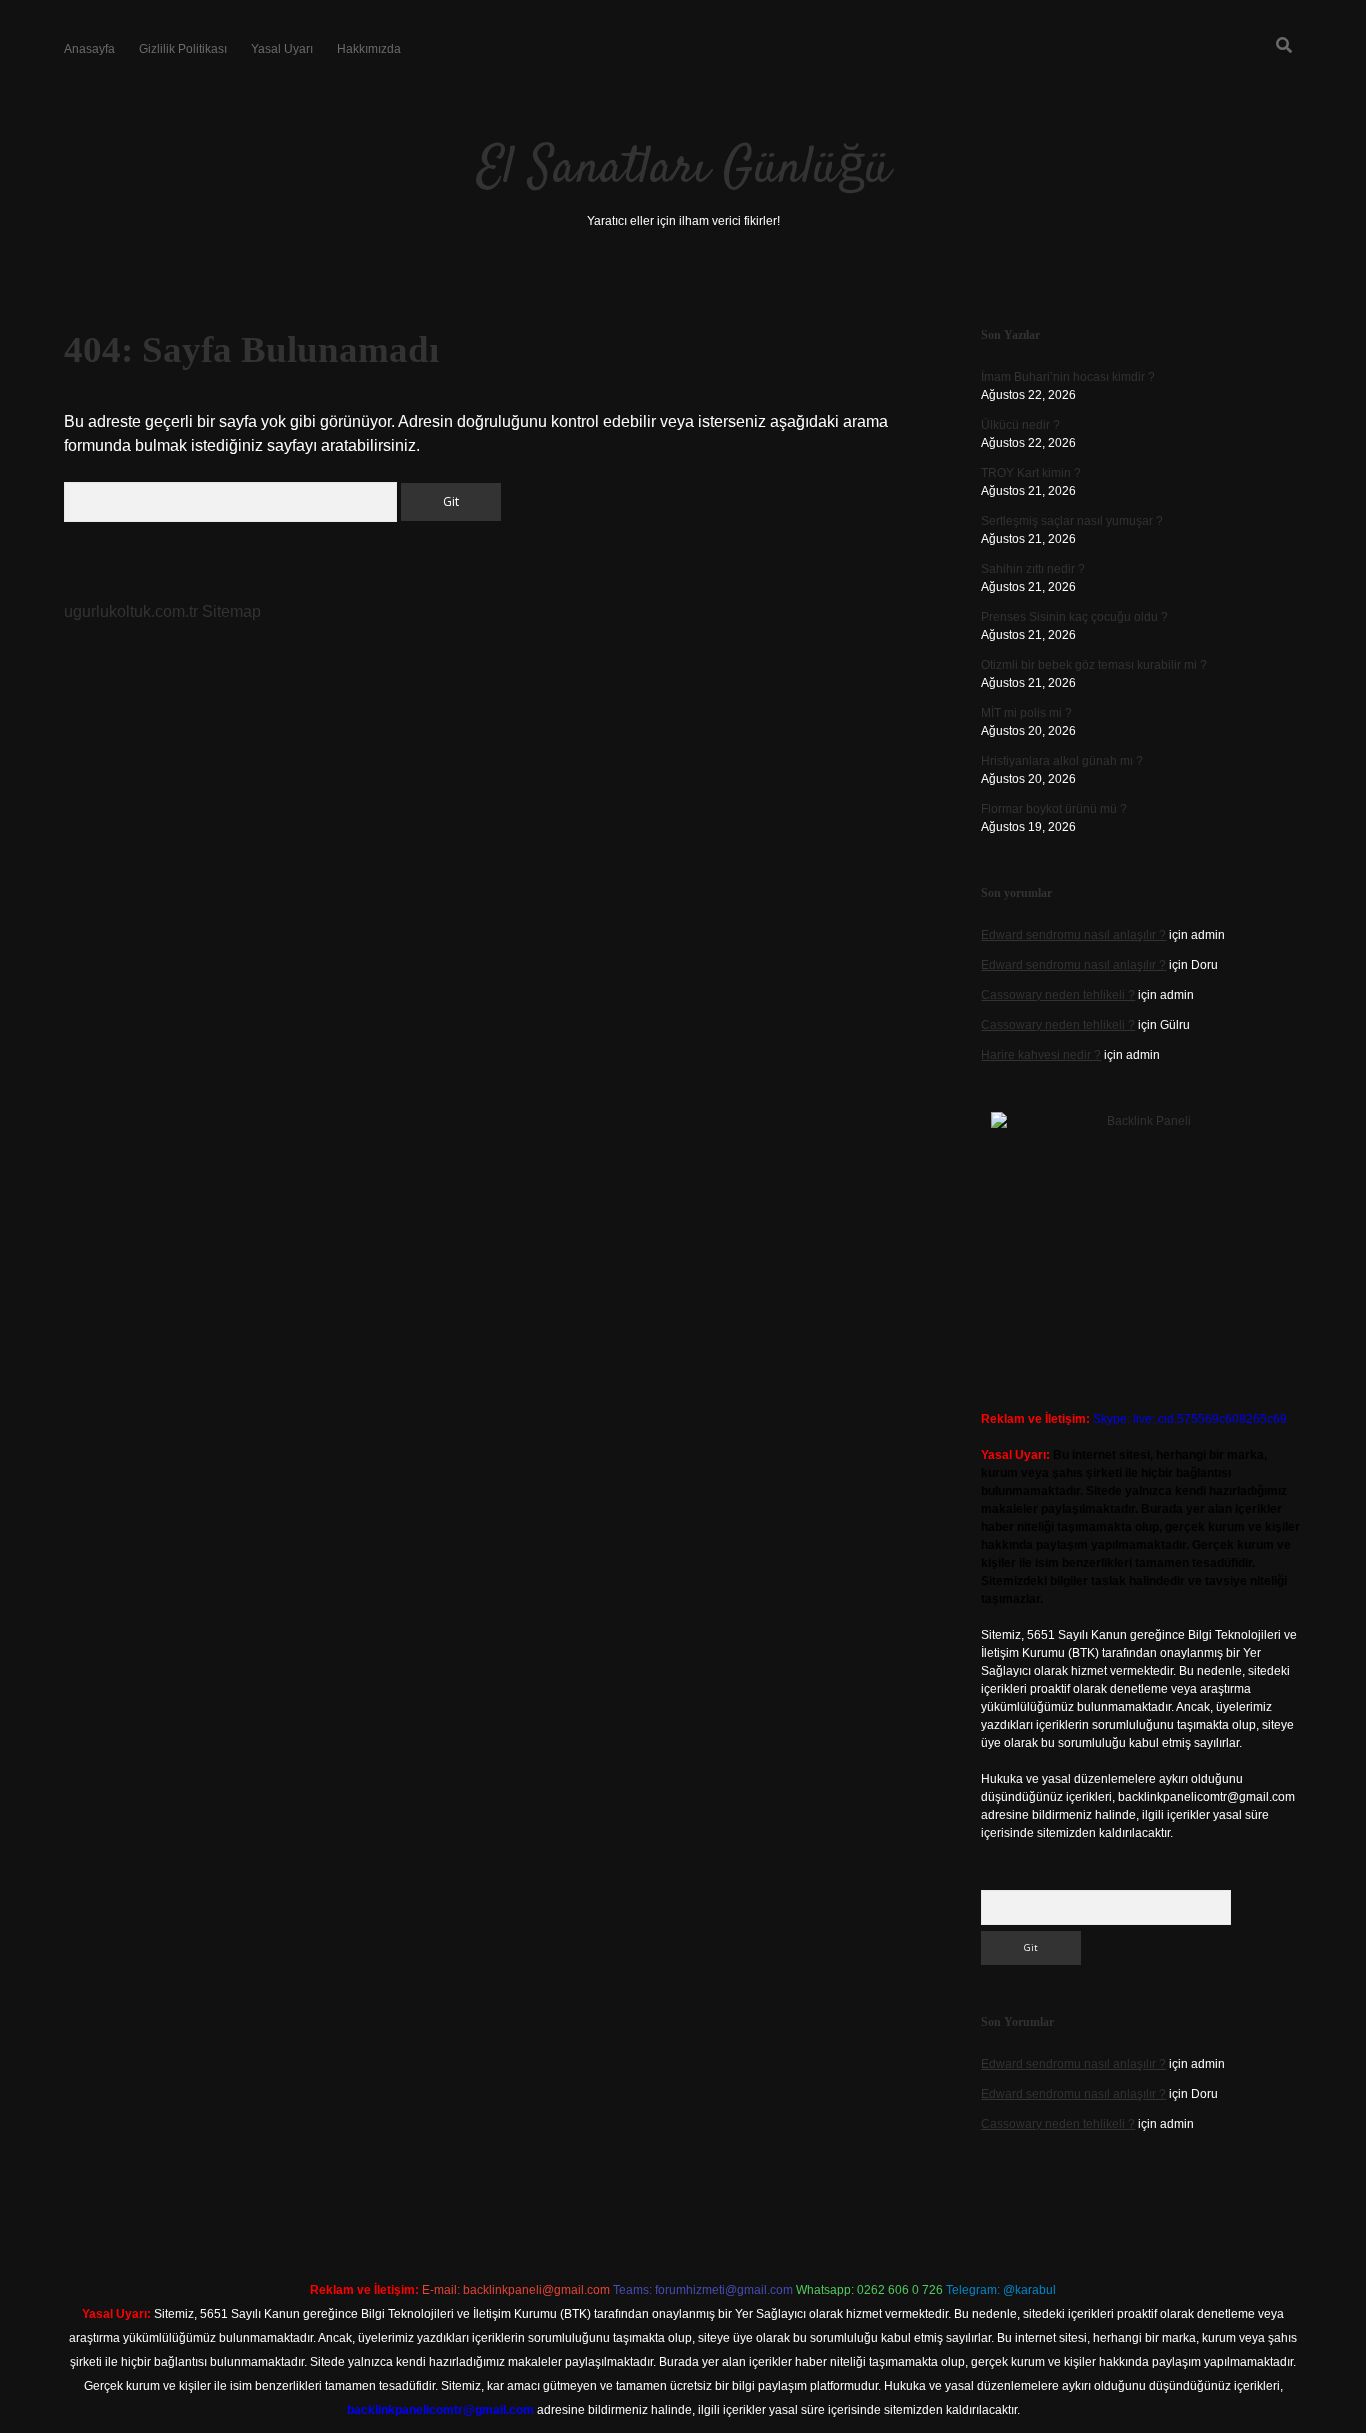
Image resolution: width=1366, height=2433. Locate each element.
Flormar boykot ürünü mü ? (1054, 809)
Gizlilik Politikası (183, 49)
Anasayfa (89, 49)
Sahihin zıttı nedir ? (1033, 569)
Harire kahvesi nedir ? (1041, 1055)
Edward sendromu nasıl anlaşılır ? (1073, 935)
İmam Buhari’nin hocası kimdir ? (1068, 377)
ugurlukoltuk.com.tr (131, 611)
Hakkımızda (369, 49)
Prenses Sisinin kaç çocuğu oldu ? (1074, 617)
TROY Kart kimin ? (1031, 473)
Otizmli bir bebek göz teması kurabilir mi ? (1094, 665)
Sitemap (231, 611)
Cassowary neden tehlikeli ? (1058, 995)
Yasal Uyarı (282, 49)
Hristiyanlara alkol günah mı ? (1062, 761)
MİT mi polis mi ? (1026, 713)
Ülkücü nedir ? (1020, 425)
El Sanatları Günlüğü (683, 169)
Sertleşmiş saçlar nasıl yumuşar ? (1072, 521)
